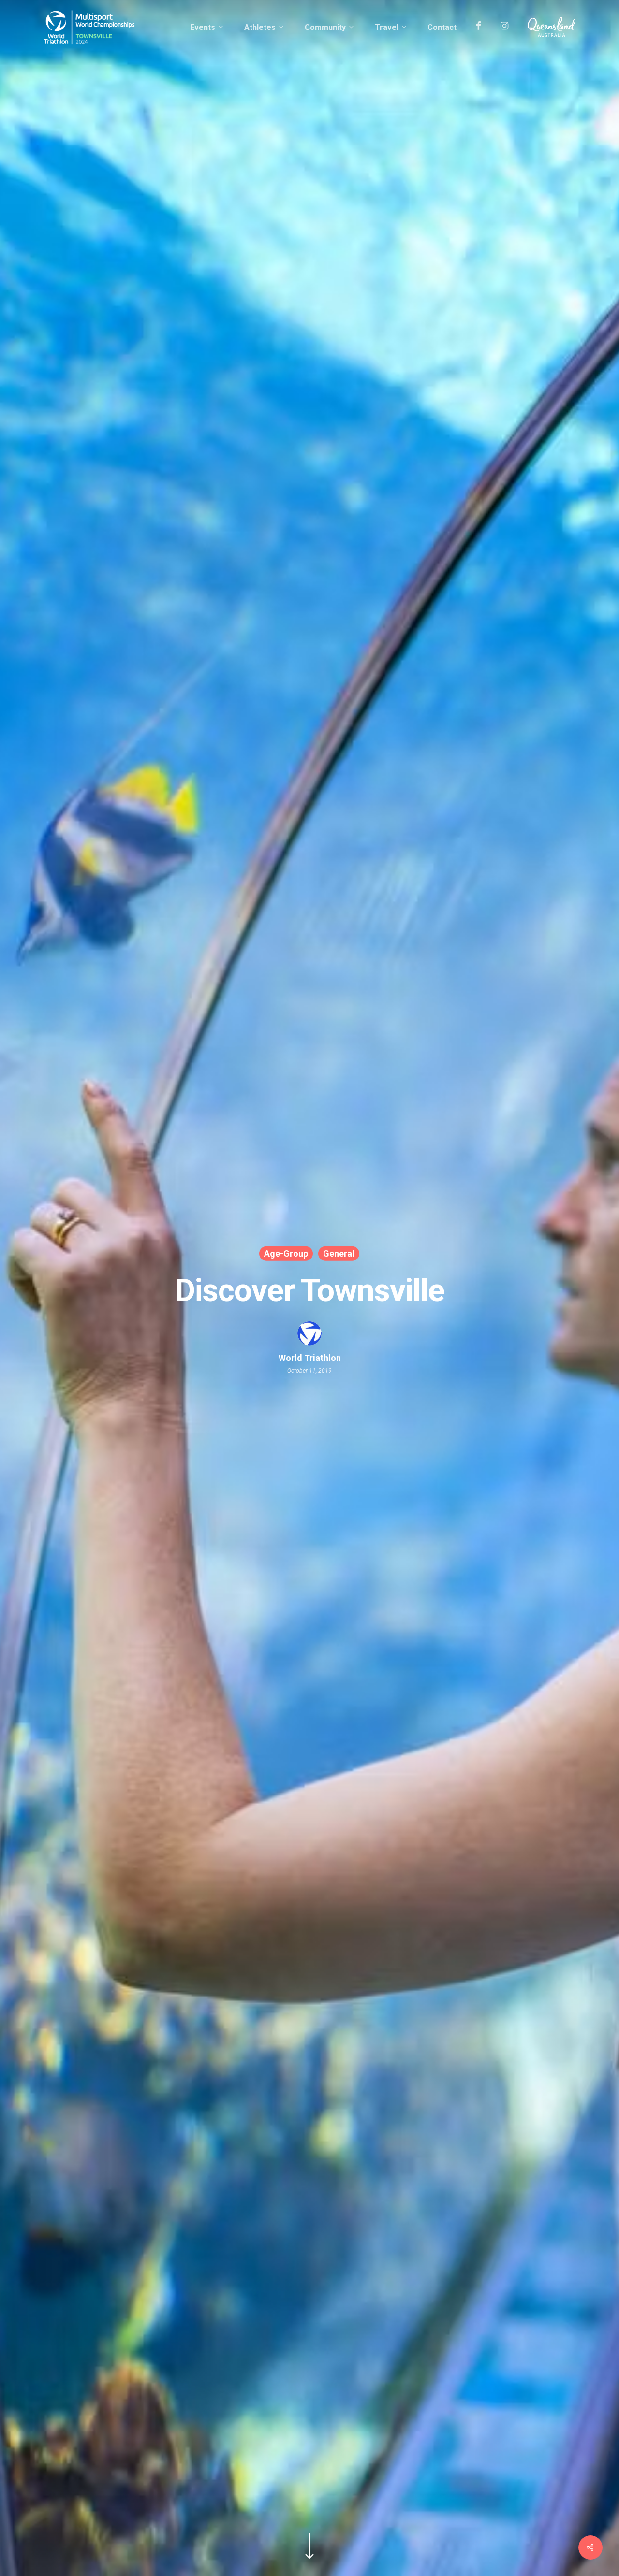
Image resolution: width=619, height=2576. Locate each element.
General (339, 1253)
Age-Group (286, 1253)
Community (325, 28)
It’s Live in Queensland (552, 28)
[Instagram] (504, 28)
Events (203, 28)
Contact (442, 28)
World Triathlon (310, 1358)
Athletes (260, 28)
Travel (387, 28)
